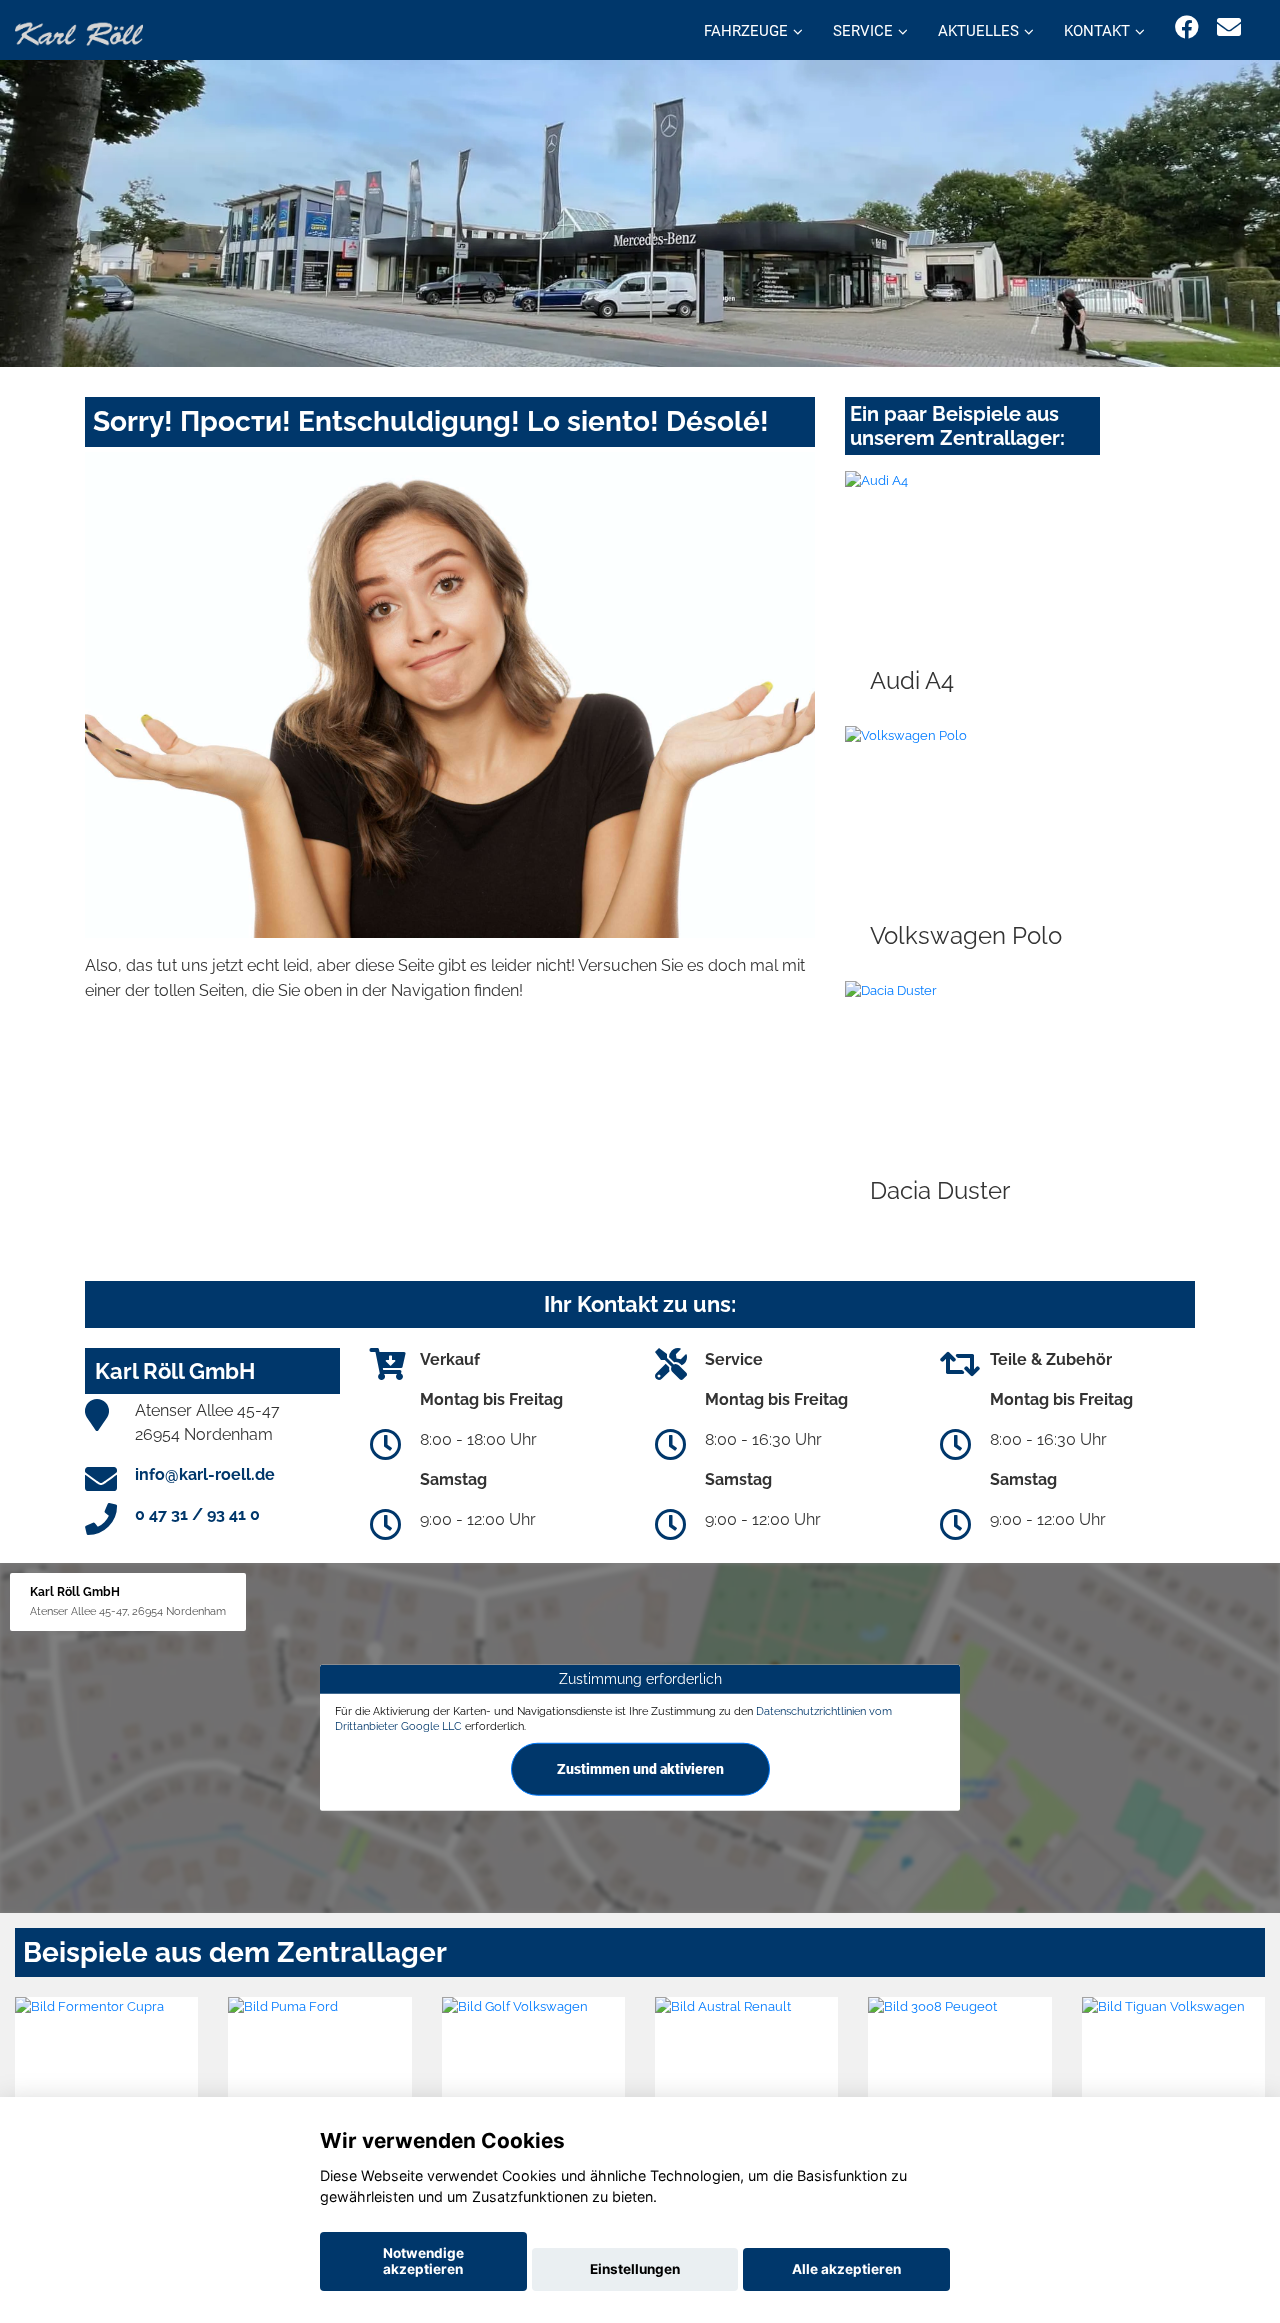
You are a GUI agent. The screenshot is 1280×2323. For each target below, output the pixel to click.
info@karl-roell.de (205, 1474)
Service (863, 31)
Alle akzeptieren (846, 2269)
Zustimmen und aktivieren (640, 1769)
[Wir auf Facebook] (1187, 27)
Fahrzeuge (746, 31)
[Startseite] (79, 32)
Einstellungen (635, 2269)
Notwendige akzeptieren (423, 2261)
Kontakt (1097, 31)
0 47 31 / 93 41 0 (197, 1514)
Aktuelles (978, 31)
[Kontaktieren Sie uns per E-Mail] (1229, 27)
